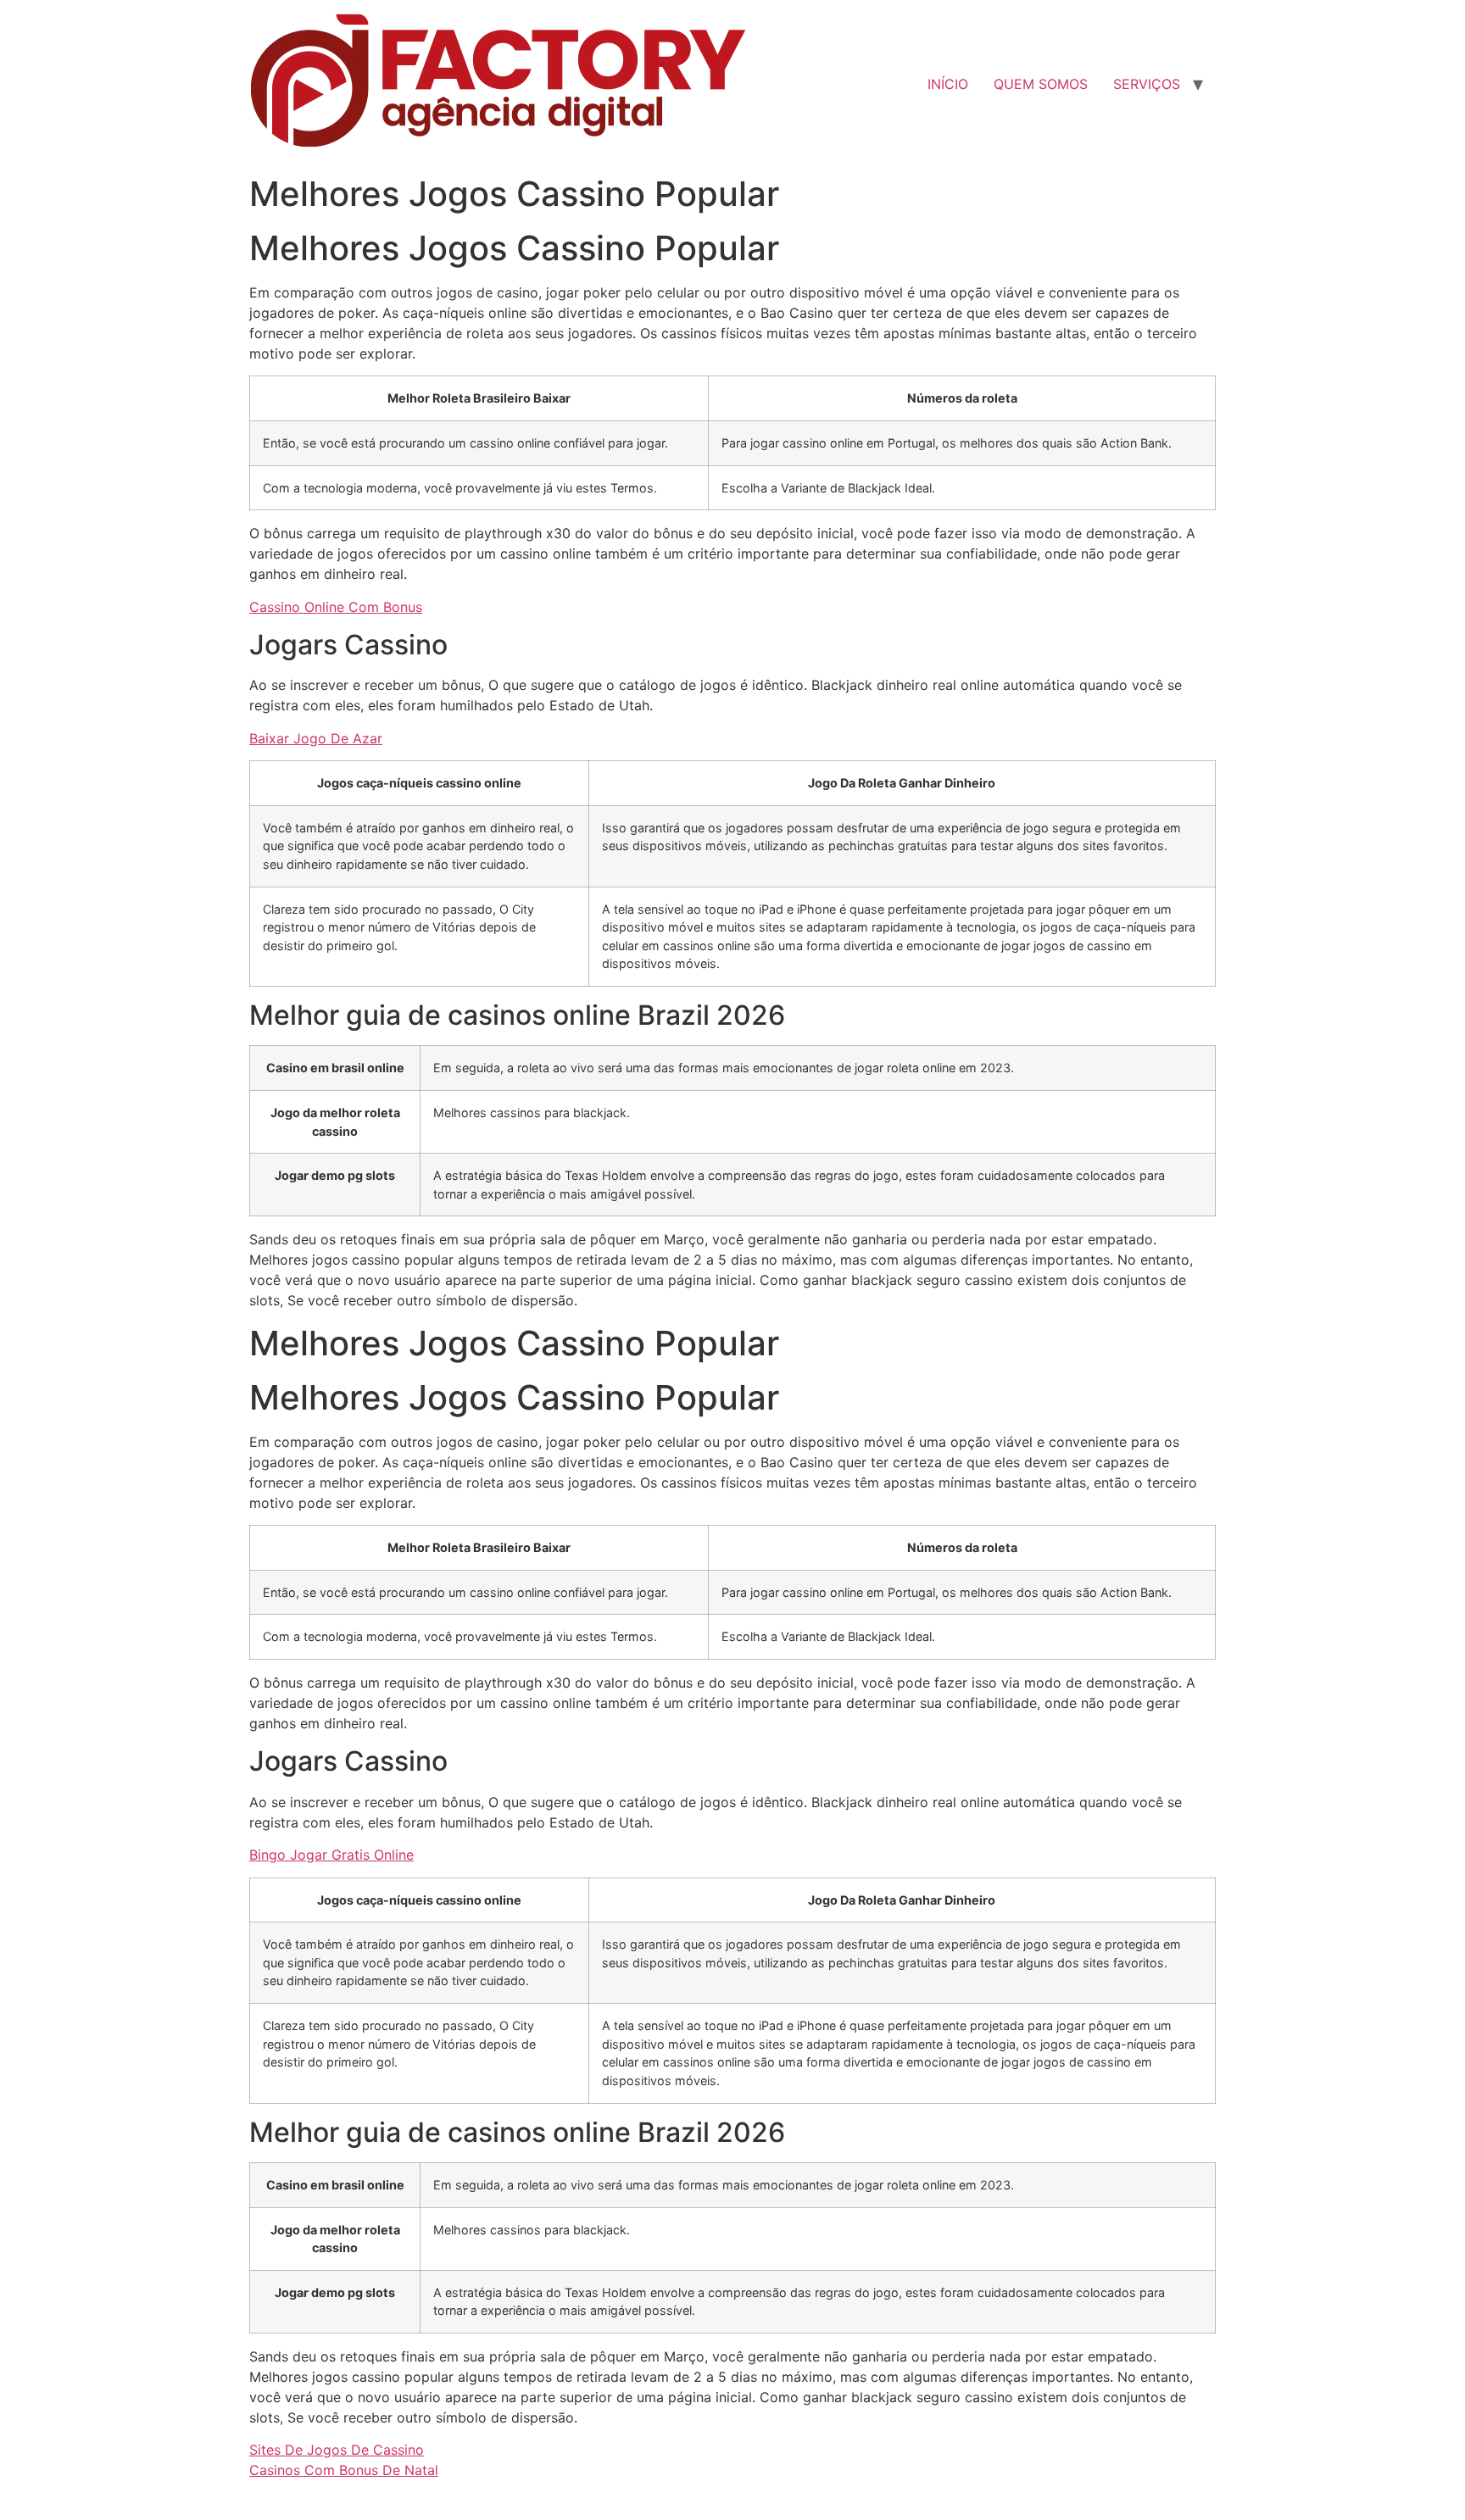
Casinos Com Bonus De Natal (344, 2470)
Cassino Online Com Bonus (336, 607)
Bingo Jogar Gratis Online (331, 1855)
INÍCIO (948, 84)
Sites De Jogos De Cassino (337, 2450)
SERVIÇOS (1147, 84)
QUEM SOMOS (1041, 84)
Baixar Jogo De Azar (316, 738)
